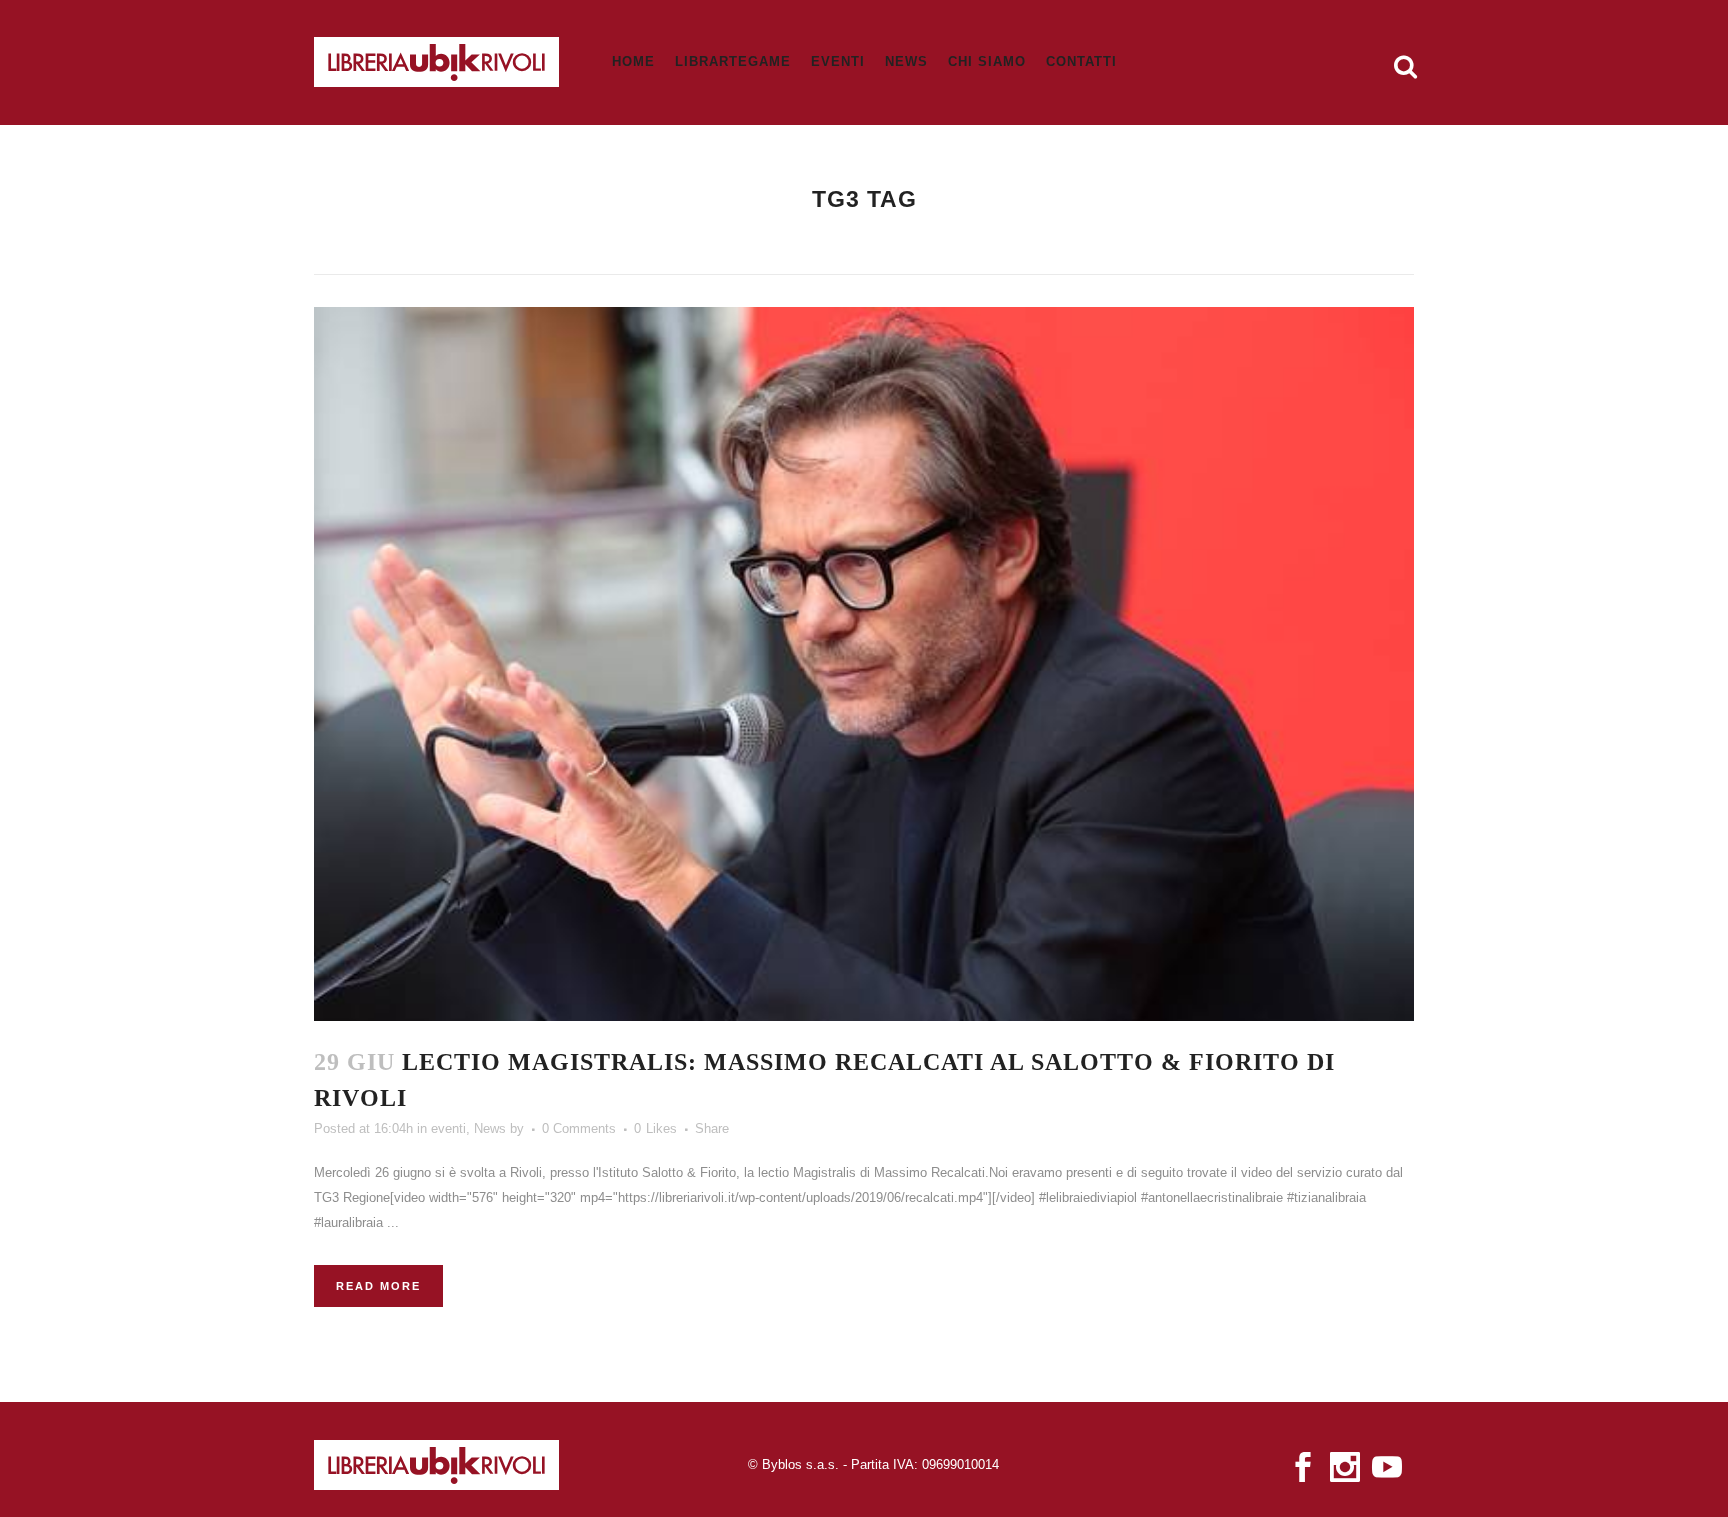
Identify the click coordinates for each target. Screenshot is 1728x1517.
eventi (448, 1128)
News (490, 1128)
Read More (378, 1286)
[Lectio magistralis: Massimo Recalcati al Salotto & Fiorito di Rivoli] (864, 664)
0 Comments (579, 1128)
